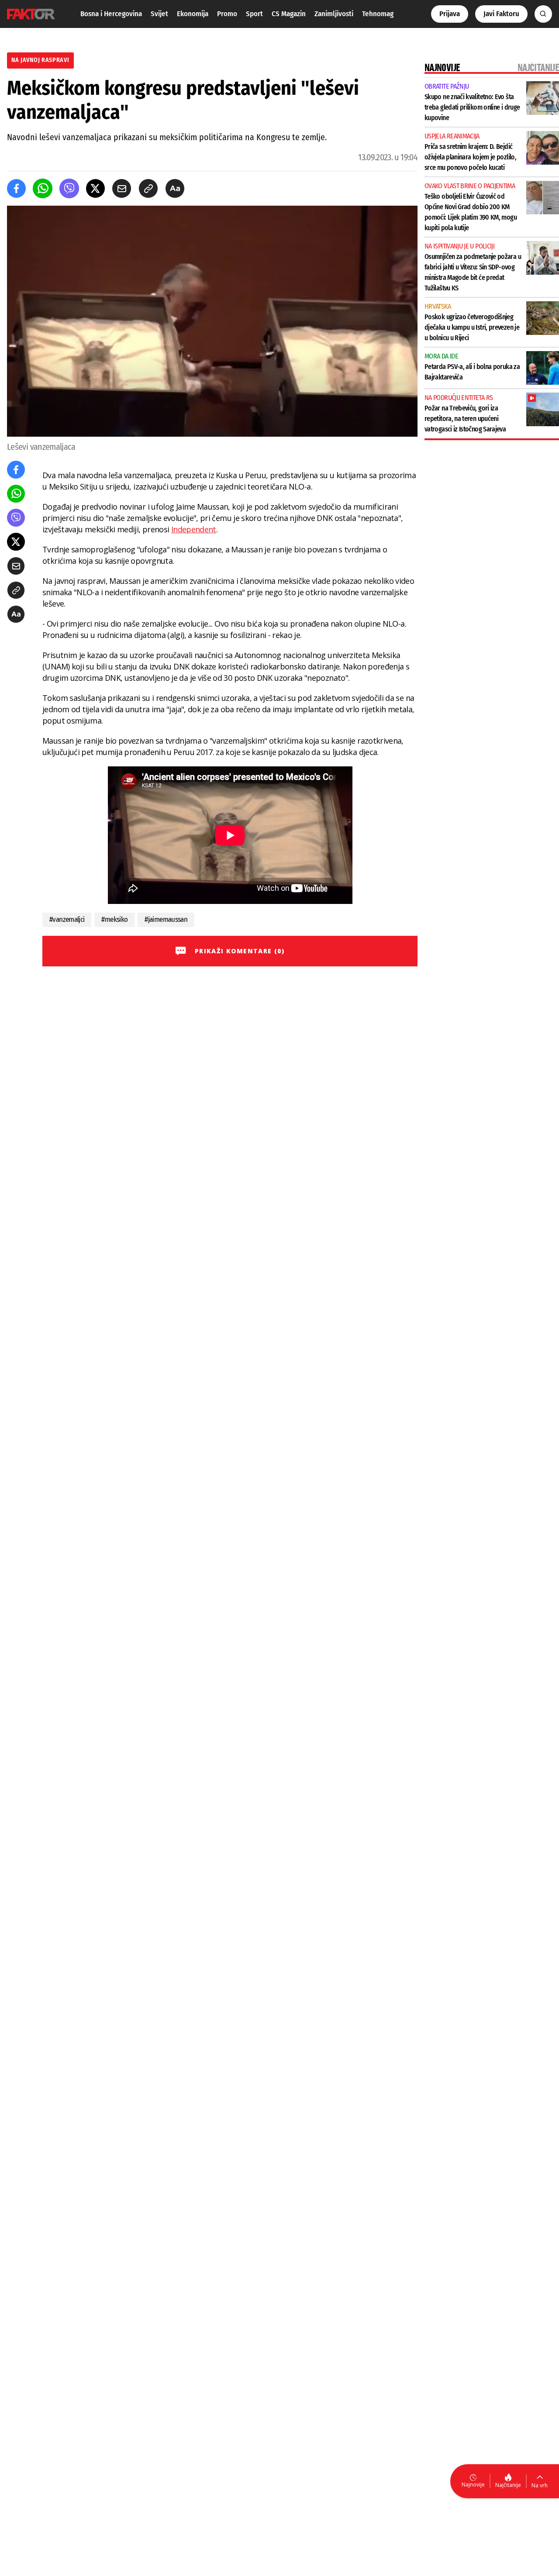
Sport (254, 14)
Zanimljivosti (334, 14)
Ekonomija (193, 14)
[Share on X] (95, 188)
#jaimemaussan (166, 919)
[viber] (69, 188)
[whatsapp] (43, 188)
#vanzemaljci (67, 919)
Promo (227, 14)
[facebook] (16, 188)
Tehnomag (378, 14)
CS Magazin (289, 14)
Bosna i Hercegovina (111, 14)
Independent (194, 529)
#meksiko (114, 919)
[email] (122, 188)
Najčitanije (508, 2485)
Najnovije (473, 2485)
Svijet (159, 14)
